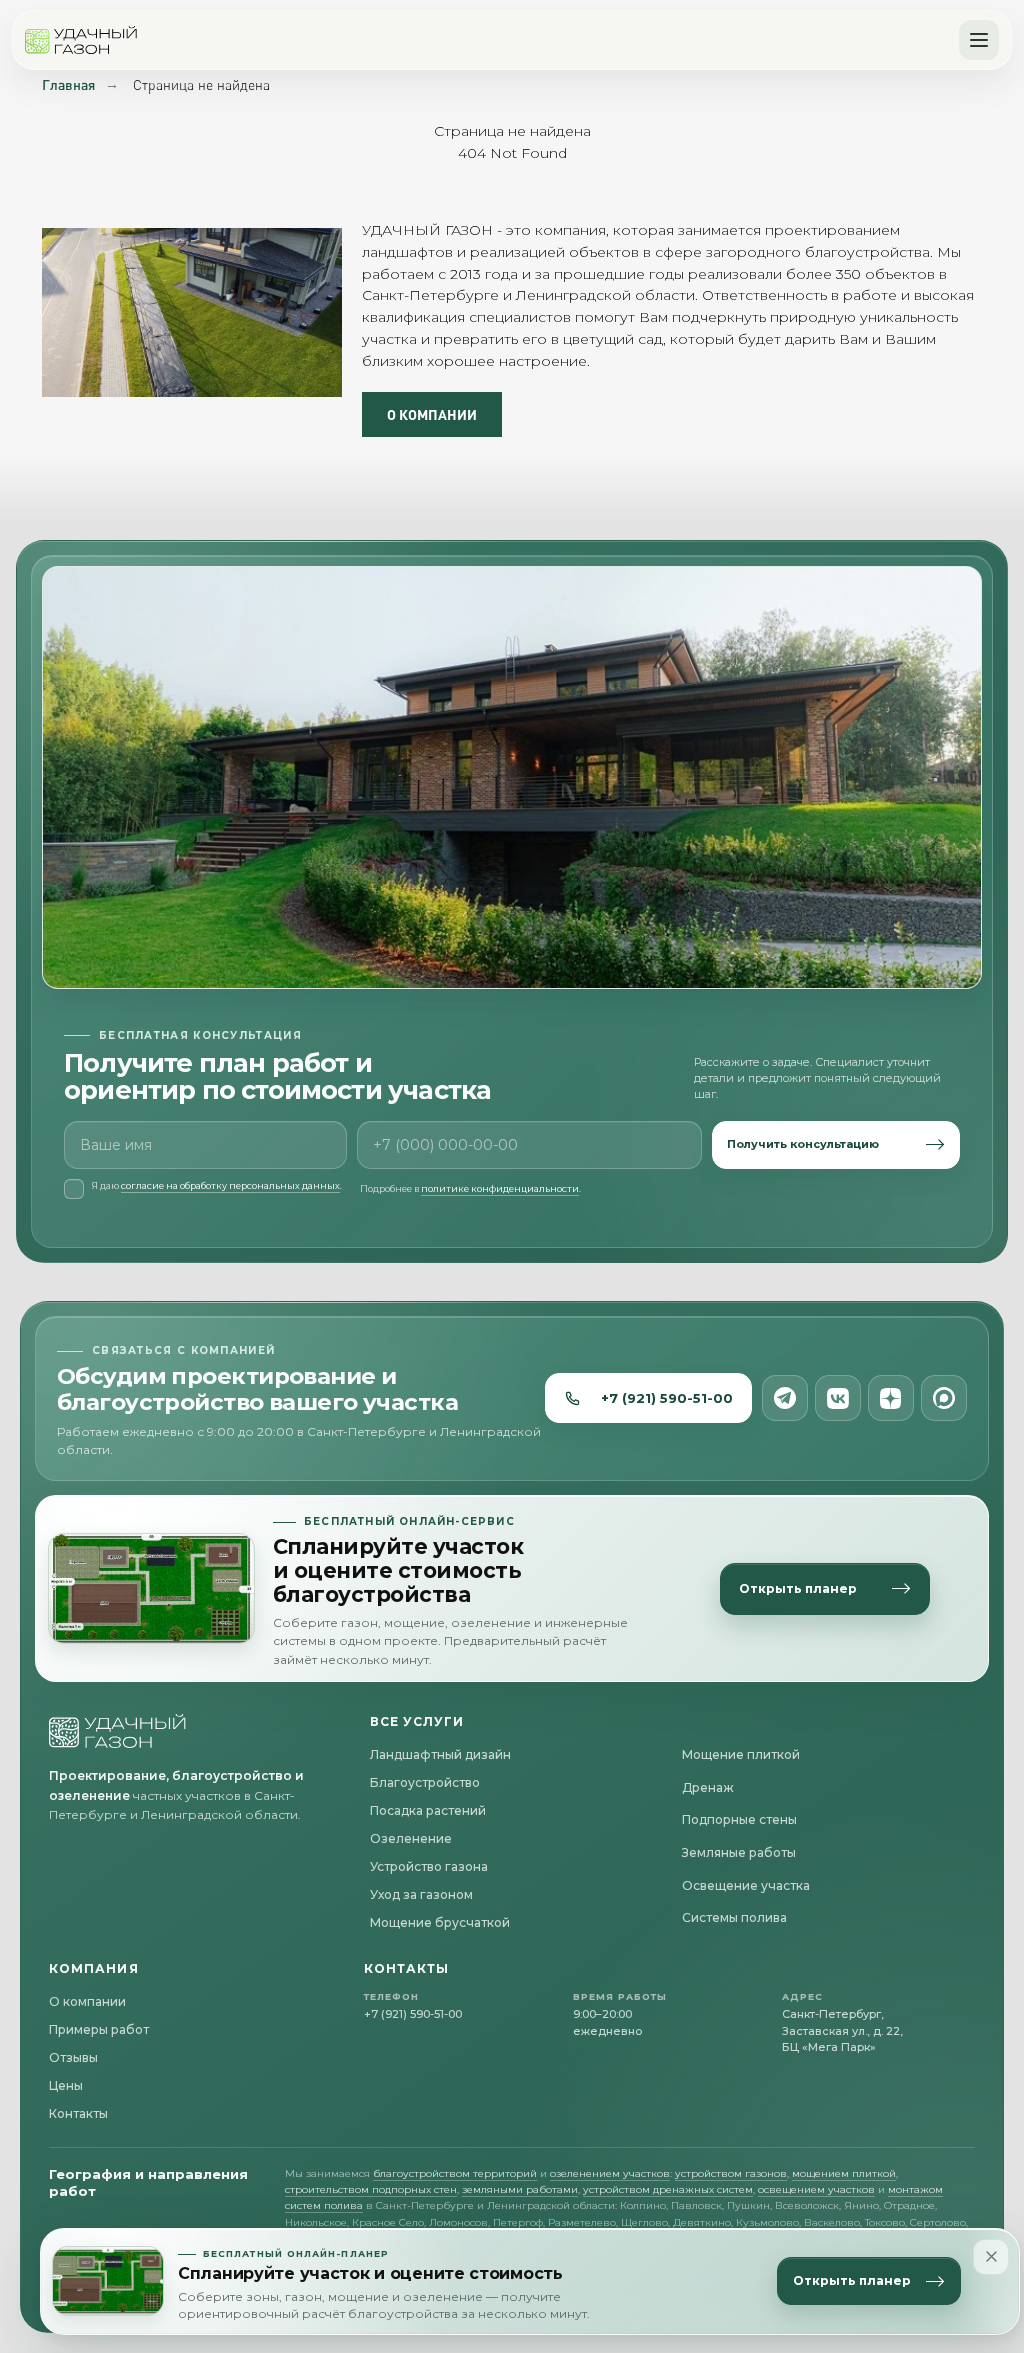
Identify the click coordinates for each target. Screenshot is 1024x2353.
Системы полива (734, 1917)
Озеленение (411, 1838)
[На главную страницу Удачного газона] (118, 1731)
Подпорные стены (739, 1819)
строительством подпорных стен (371, 2189)
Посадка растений (428, 1810)
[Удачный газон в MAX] (944, 1398)
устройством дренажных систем (668, 2189)
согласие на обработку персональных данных (230, 1185)
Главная (68, 84)
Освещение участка (746, 1885)
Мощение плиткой (741, 1754)
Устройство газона (429, 1866)
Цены (66, 2085)
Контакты (78, 2113)
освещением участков (816, 2189)
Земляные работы (739, 1852)
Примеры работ (99, 2029)
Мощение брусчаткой (440, 1922)
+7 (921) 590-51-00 (667, 1398)
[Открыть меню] (979, 40)
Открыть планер (852, 2280)
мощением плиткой (844, 2173)
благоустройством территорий (455, 2173)
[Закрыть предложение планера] (991, 2257)
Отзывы (73, 2057)
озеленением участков (610, 2173)
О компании (87, 2001)
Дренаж (708, 1787)
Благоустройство (425, 1782)
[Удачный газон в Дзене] (891, 1398)
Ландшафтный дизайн (440, 1754)
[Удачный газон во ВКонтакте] (838, 1398)
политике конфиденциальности (500, 1188)
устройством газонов (731, 2173)
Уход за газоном (421, 1894)
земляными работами (520, 2189)
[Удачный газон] (81, 40)
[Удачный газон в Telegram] (785, 1398)
